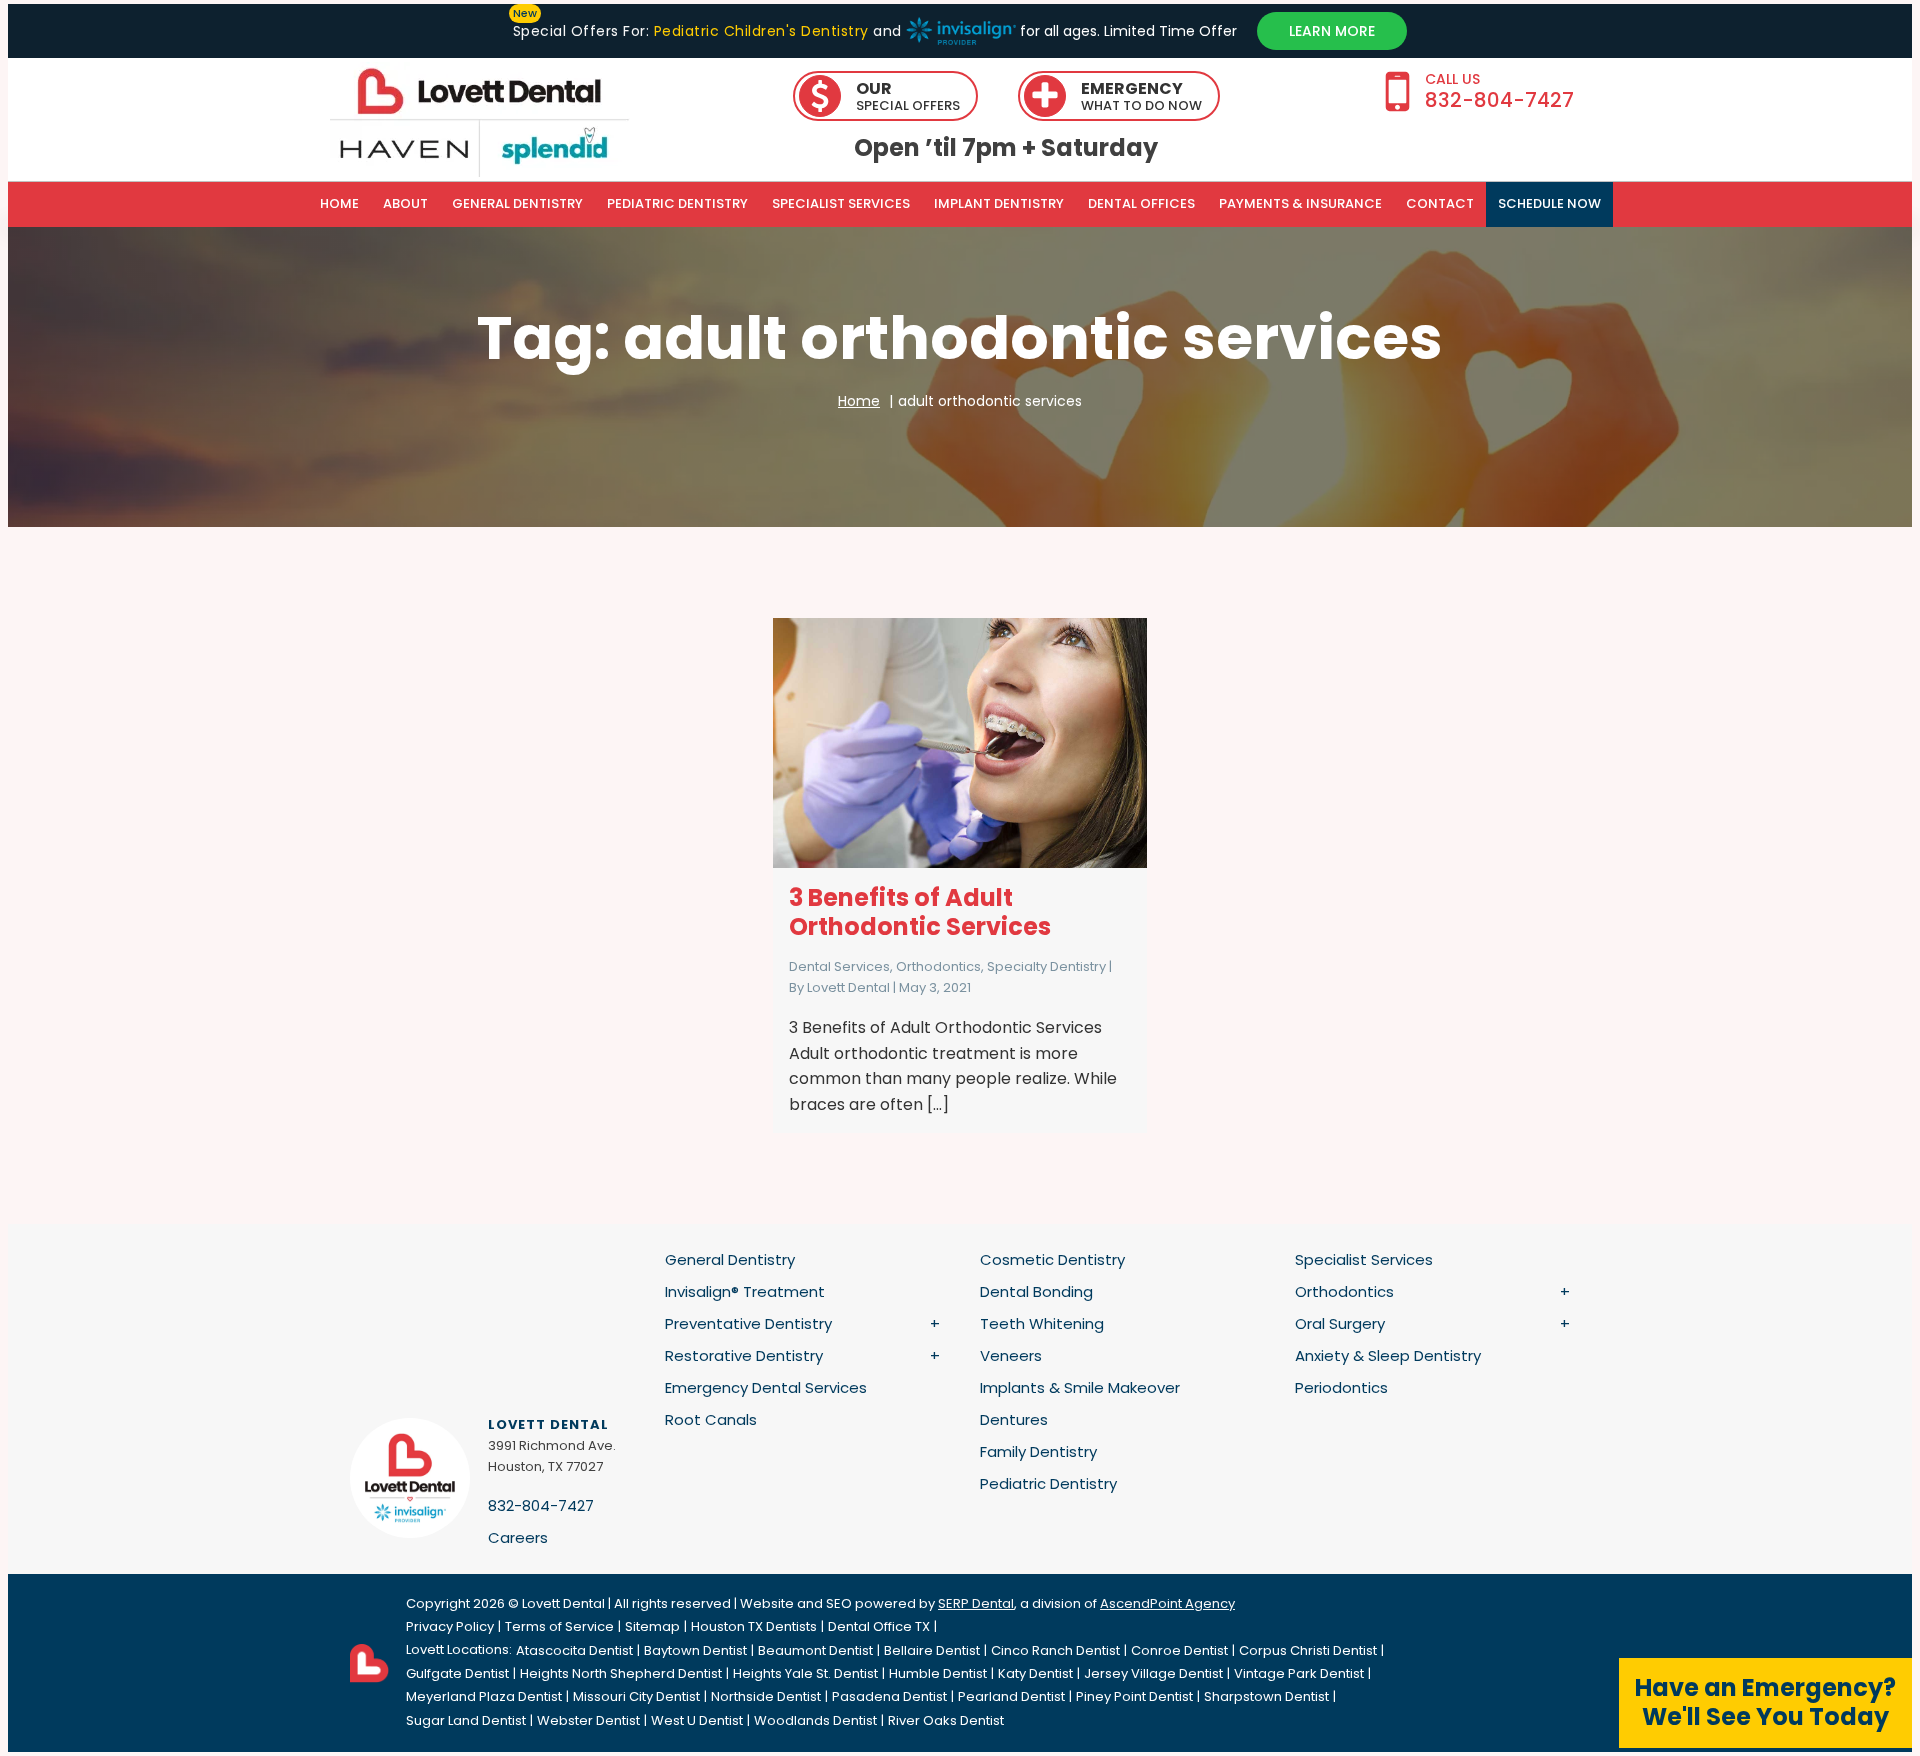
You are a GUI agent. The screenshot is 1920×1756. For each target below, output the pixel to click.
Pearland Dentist (1011, 1696)
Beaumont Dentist (815, 1650)
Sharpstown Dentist (1266, 1696)
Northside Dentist (766, 1696)
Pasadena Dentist (889, 1696)
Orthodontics (938, 966)
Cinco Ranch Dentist (1055, 1650)
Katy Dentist (1035, 1673)
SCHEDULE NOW (1549, 203)
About (405, 203)
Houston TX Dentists (754, 1626)
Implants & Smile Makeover (1080, 1387)
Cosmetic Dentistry (1052, 1259)
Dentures (1014, 1419)
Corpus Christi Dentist (1308, 1650)
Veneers (1011, 1355)
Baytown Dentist (695, 1650)
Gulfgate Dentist (457, 1673)
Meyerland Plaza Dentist (484, 1696)
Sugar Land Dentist (466, 1720)
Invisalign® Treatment (745, 1291)
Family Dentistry (1038, 1451)
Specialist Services (841, 203)
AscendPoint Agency (1167, 1603)
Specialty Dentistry (1046, 966)
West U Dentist (697, 1720)
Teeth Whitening (1042, 1323)
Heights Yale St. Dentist (805, 1673)
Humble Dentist (938, 1673)
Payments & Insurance (1300, 203)
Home (339, 203)
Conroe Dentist (1179, 1650)
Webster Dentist (588, 1720)
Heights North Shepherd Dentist (621, 1673)
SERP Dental (976, 1603)
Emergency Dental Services (766, 1387)
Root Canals (711, 1419)
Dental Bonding (1036, 1291)
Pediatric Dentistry (677, 203)
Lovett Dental (848, 987)
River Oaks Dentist (946, 1720)
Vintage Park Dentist (1299, 1673)
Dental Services (839, 966)
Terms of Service (559, 1626)
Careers (518, 1537)
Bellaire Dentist (932, 1650)
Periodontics (1341, 1387)
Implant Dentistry (999, 203)
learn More (1332, 31)
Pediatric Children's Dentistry (761, 31)
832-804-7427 (541, 1505)
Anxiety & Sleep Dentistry (1388, 1355)
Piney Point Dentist (1134, 1696)
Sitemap (652, 1626)
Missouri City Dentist (636, 1696)
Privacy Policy (450, 1626)
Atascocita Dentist (574, 1650)
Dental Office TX (879, 1626)
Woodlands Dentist (815, 1720)
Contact (1440, 203)
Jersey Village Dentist (1153, 1673)
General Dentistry (517, 203)
